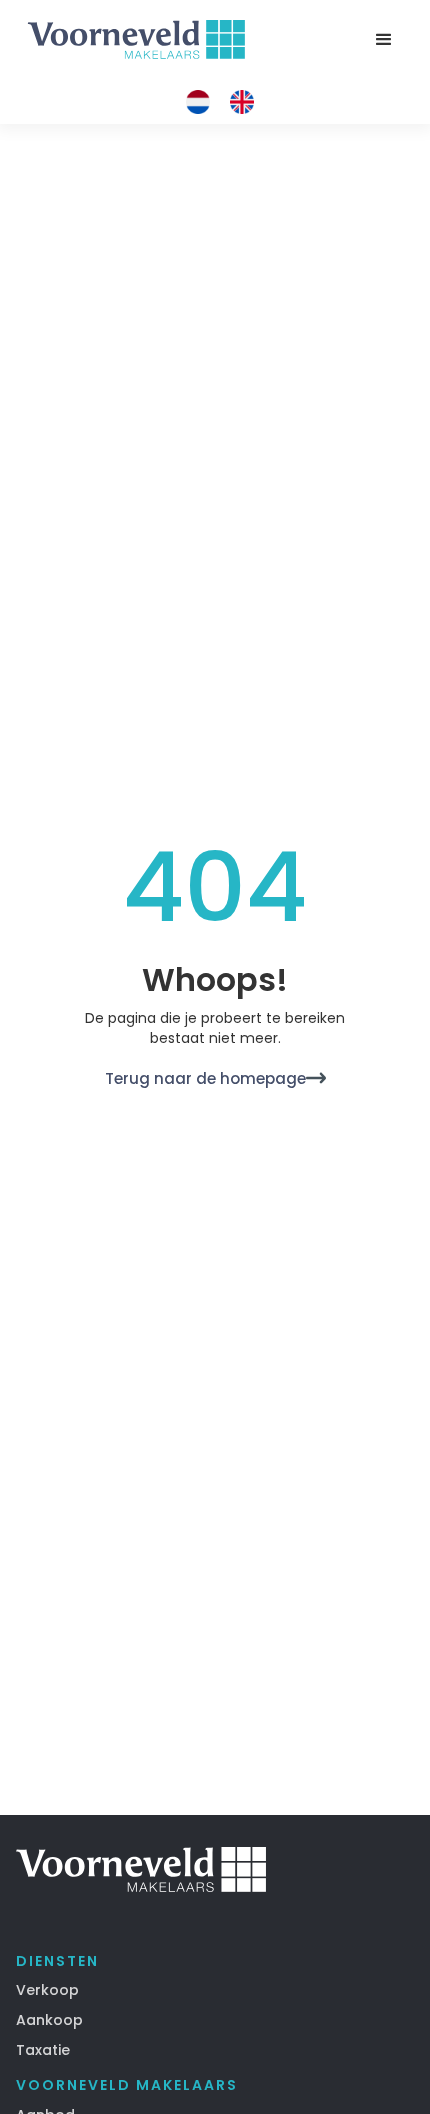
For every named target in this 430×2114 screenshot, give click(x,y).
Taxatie (43, 2050)
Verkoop (47, 1990)
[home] (132, 40)
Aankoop (49, 2020)
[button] (384, 40)
